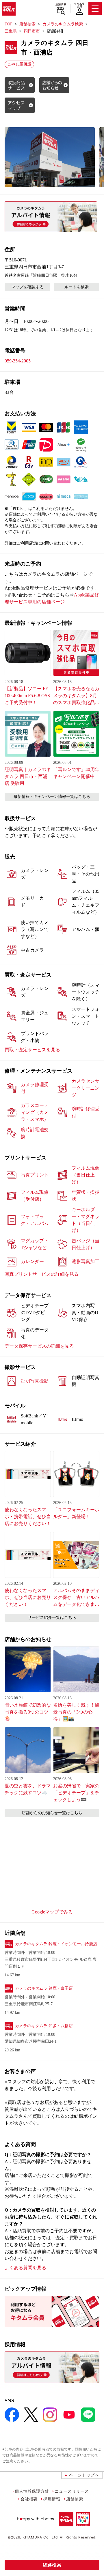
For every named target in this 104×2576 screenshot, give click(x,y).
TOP (9, 24)
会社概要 (29, 2499)
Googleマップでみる (52, 1912)
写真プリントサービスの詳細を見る (42, 1274)
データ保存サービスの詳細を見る (39, 1346)
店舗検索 (61, 4)
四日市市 (32, 31)
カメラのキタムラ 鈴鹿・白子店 (44, 1988)
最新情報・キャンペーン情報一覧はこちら (52, 797)
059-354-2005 (18, 361)
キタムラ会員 (79, 5)
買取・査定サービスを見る (32, 1050)
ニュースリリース (72, 2491)
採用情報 (52, 2499)
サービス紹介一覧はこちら (52, 1618)
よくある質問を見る (25, 2268)
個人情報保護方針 (32, 2491)
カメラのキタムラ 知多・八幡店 (44, 2026)
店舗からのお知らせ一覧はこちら (52, 1813)
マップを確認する (27, 287)
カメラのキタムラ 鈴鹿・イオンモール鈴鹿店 (56, 1944)
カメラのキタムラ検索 (63, 24)
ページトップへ (84, 2475)
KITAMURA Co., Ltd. (41, 2537)
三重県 (11, 31)
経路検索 (52, 2565)
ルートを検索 (77, 287)
